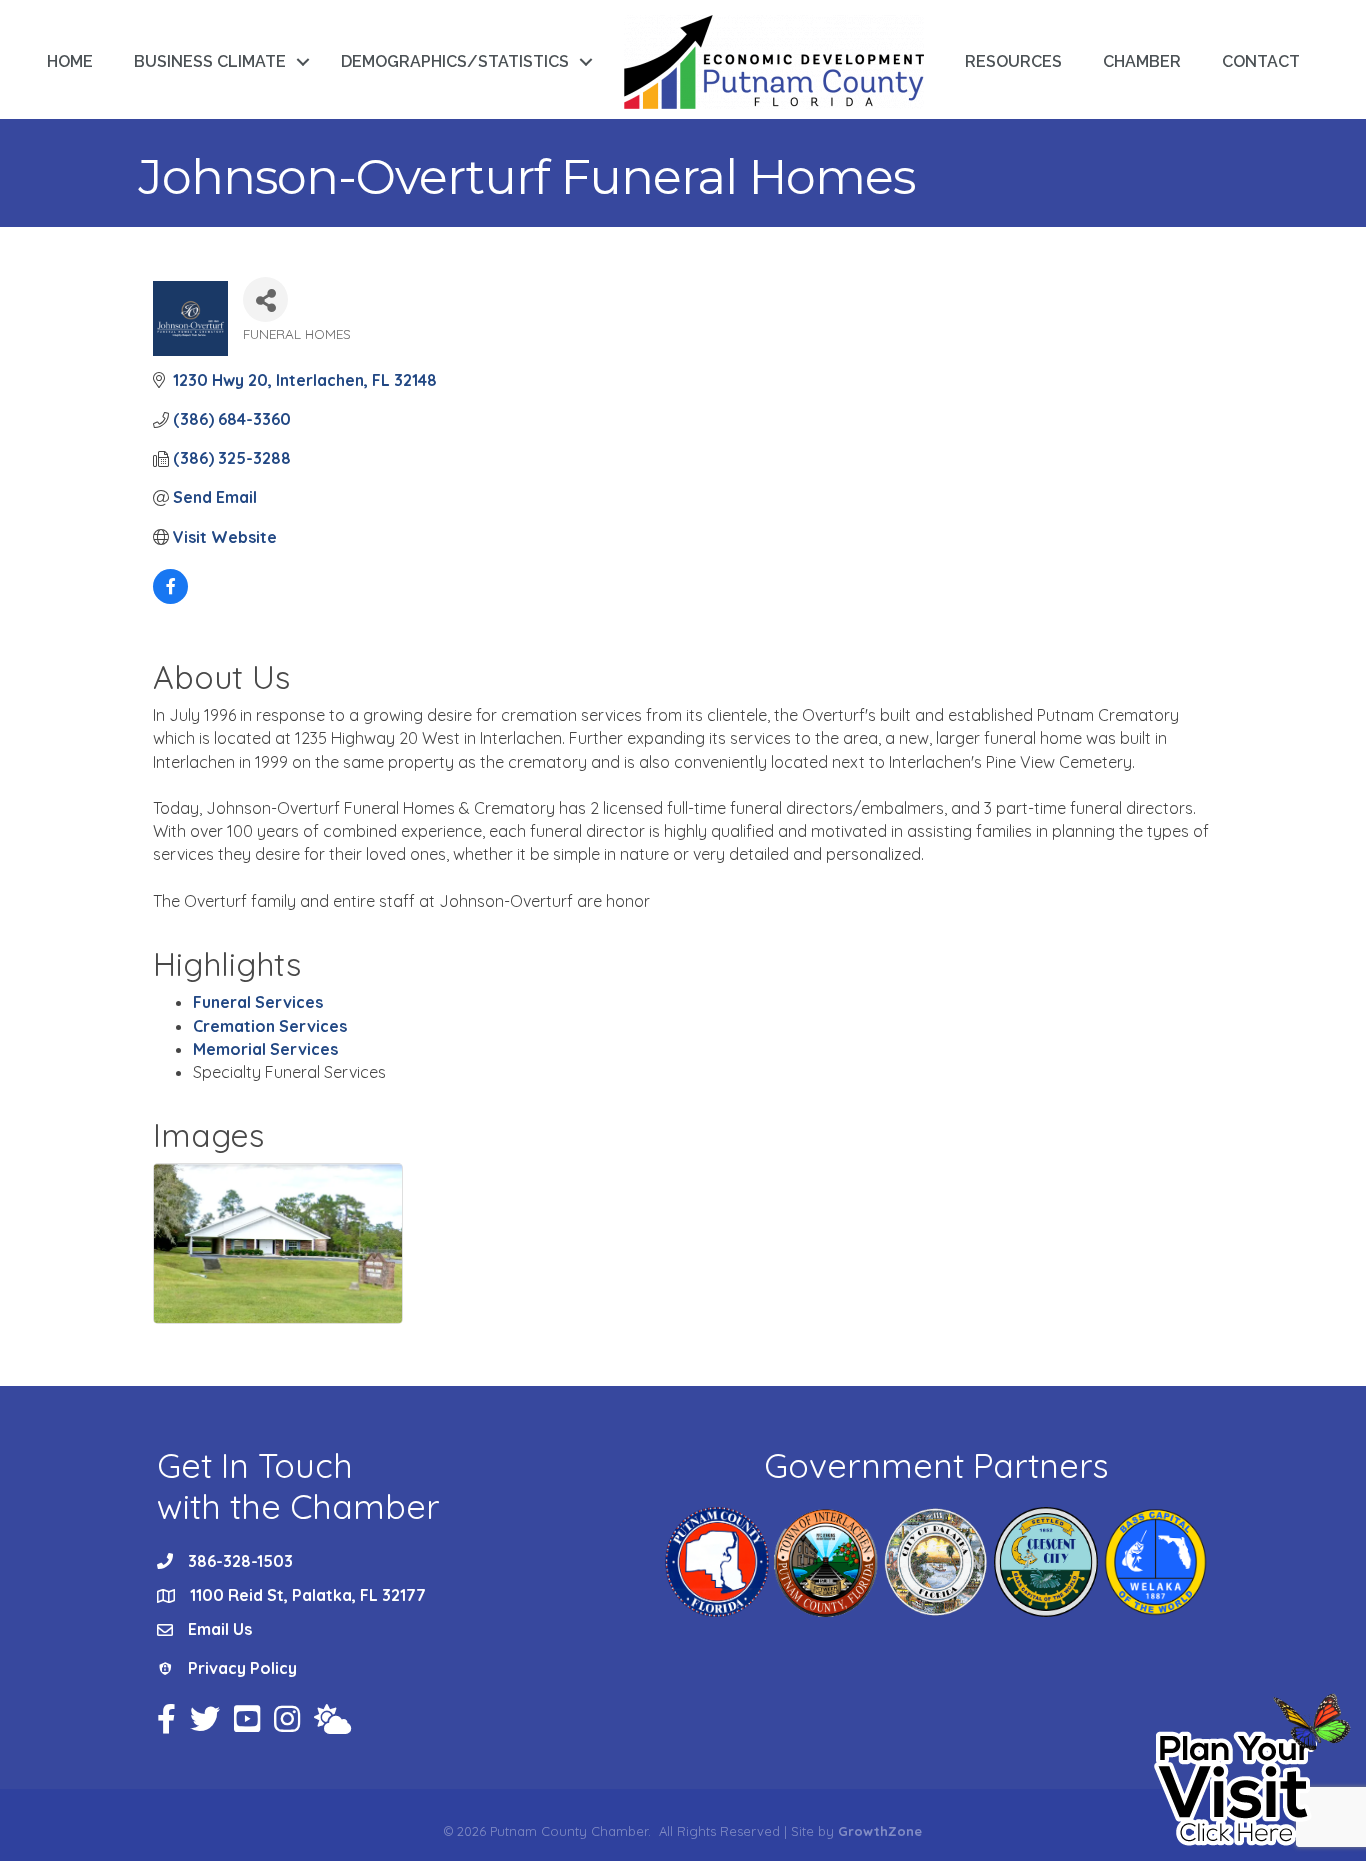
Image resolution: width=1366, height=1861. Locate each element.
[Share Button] (265, 299)
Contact (1261, 61)
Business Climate (210, 61)
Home (70, 61)
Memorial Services (265, 1049)
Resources (1013, 61)
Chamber (1142, 61)
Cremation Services (270, 1026)
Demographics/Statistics (455, 61)
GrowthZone (880, 1831)
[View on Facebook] (170, 598)
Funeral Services (258, 1002)
